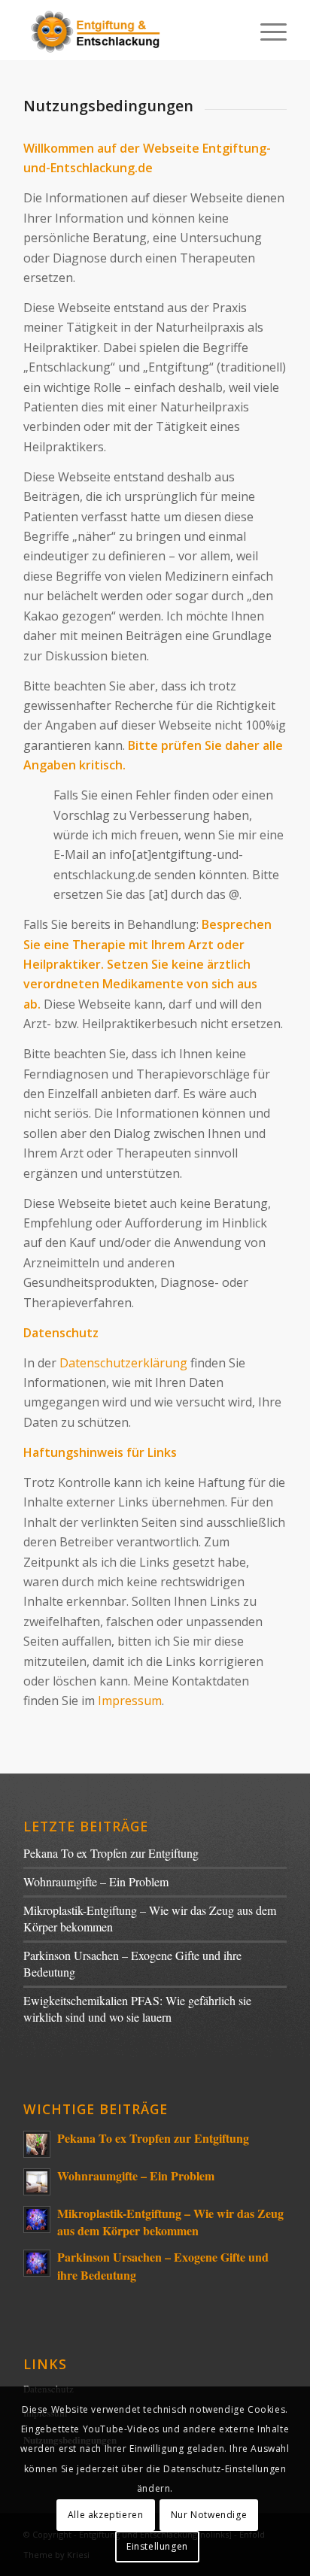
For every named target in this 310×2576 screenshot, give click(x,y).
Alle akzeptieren (106, 2515)
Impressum (130, 1701)
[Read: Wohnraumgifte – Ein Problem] (37, 2182)
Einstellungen (157, 2546)
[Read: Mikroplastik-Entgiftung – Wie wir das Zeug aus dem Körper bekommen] (37, 2219)
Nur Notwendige (209, 2515)
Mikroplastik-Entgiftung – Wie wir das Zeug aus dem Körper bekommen (170, 2222)
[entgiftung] (129, 30)
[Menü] (266, 30)
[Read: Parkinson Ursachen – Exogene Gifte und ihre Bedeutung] (37, 2263)
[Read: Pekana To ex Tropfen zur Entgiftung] (37, 2144)
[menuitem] (266, 30)
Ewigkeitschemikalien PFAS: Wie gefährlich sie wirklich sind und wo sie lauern (137, 2008)
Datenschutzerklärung (123, 1363)
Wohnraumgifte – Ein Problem (96, 1881)
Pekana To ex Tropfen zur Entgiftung (111, 1853)
